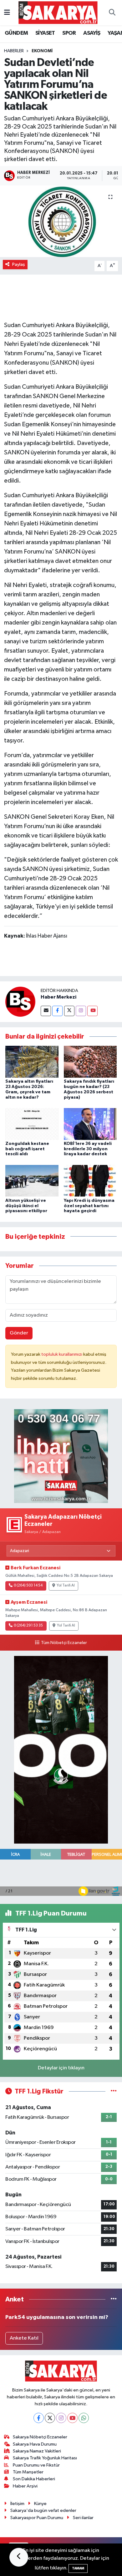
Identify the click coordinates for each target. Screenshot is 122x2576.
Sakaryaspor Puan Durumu (37, 2518)
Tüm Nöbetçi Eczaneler (64, 1643)
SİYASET (45, 33)
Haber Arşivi (25, 2486)
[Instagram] (81, 1011)
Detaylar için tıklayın (61, 2068)
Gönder (19, 1333)
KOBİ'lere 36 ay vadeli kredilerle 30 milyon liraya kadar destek (88, 1149)
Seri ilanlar (83, 2518)
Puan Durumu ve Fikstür (36, 2465)
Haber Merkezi (58, 997)
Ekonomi (42, 51)
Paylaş (19, 264)
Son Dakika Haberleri (34, 2479)
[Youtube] (92, 1011)
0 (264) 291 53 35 (28, 1626)
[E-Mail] (46, 1011)
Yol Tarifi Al (66, 1586)
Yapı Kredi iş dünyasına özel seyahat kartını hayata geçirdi (89, 1206)
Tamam (78, 2568)
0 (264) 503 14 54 (28, 1586)
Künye (40, 2504)
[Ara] (112, 13)
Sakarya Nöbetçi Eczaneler (40, 2437)
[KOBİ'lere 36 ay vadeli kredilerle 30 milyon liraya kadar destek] (90, 1124)
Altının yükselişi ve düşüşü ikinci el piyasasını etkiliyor (26, 1206)
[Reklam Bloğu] (61, 1456)
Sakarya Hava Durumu (35, 2444)
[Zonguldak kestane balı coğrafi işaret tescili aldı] (32, 1124)
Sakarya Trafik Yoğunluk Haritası (45, 2458)
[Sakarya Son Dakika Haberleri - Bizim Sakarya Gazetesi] (58, 12)
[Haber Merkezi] (20, 1002)
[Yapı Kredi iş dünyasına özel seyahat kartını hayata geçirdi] (90, 1181)
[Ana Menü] (7, 13)
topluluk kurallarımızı (62, 1354)
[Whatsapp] (84, 2418)
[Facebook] (57, 1011)
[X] (50, 2418)
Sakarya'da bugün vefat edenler (43, 2510)
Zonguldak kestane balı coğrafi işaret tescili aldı (27, 1149)
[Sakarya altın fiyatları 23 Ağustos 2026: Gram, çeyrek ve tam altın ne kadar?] (32, 1062)
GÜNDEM (16, 33)
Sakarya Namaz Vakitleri (37, 2451)
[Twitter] (69, 1011)
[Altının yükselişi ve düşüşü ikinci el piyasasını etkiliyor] (32, 1181)
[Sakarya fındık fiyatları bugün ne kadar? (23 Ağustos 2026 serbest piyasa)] (90, 1062)
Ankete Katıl (24, 2338)
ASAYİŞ (92, 33)
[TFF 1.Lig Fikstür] (114, 2091)
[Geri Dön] (19, 2557)
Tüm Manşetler (28, 2472)
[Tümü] (114, 2299)
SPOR (69, 33)
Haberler (14, 51)
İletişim (17, 2504)
